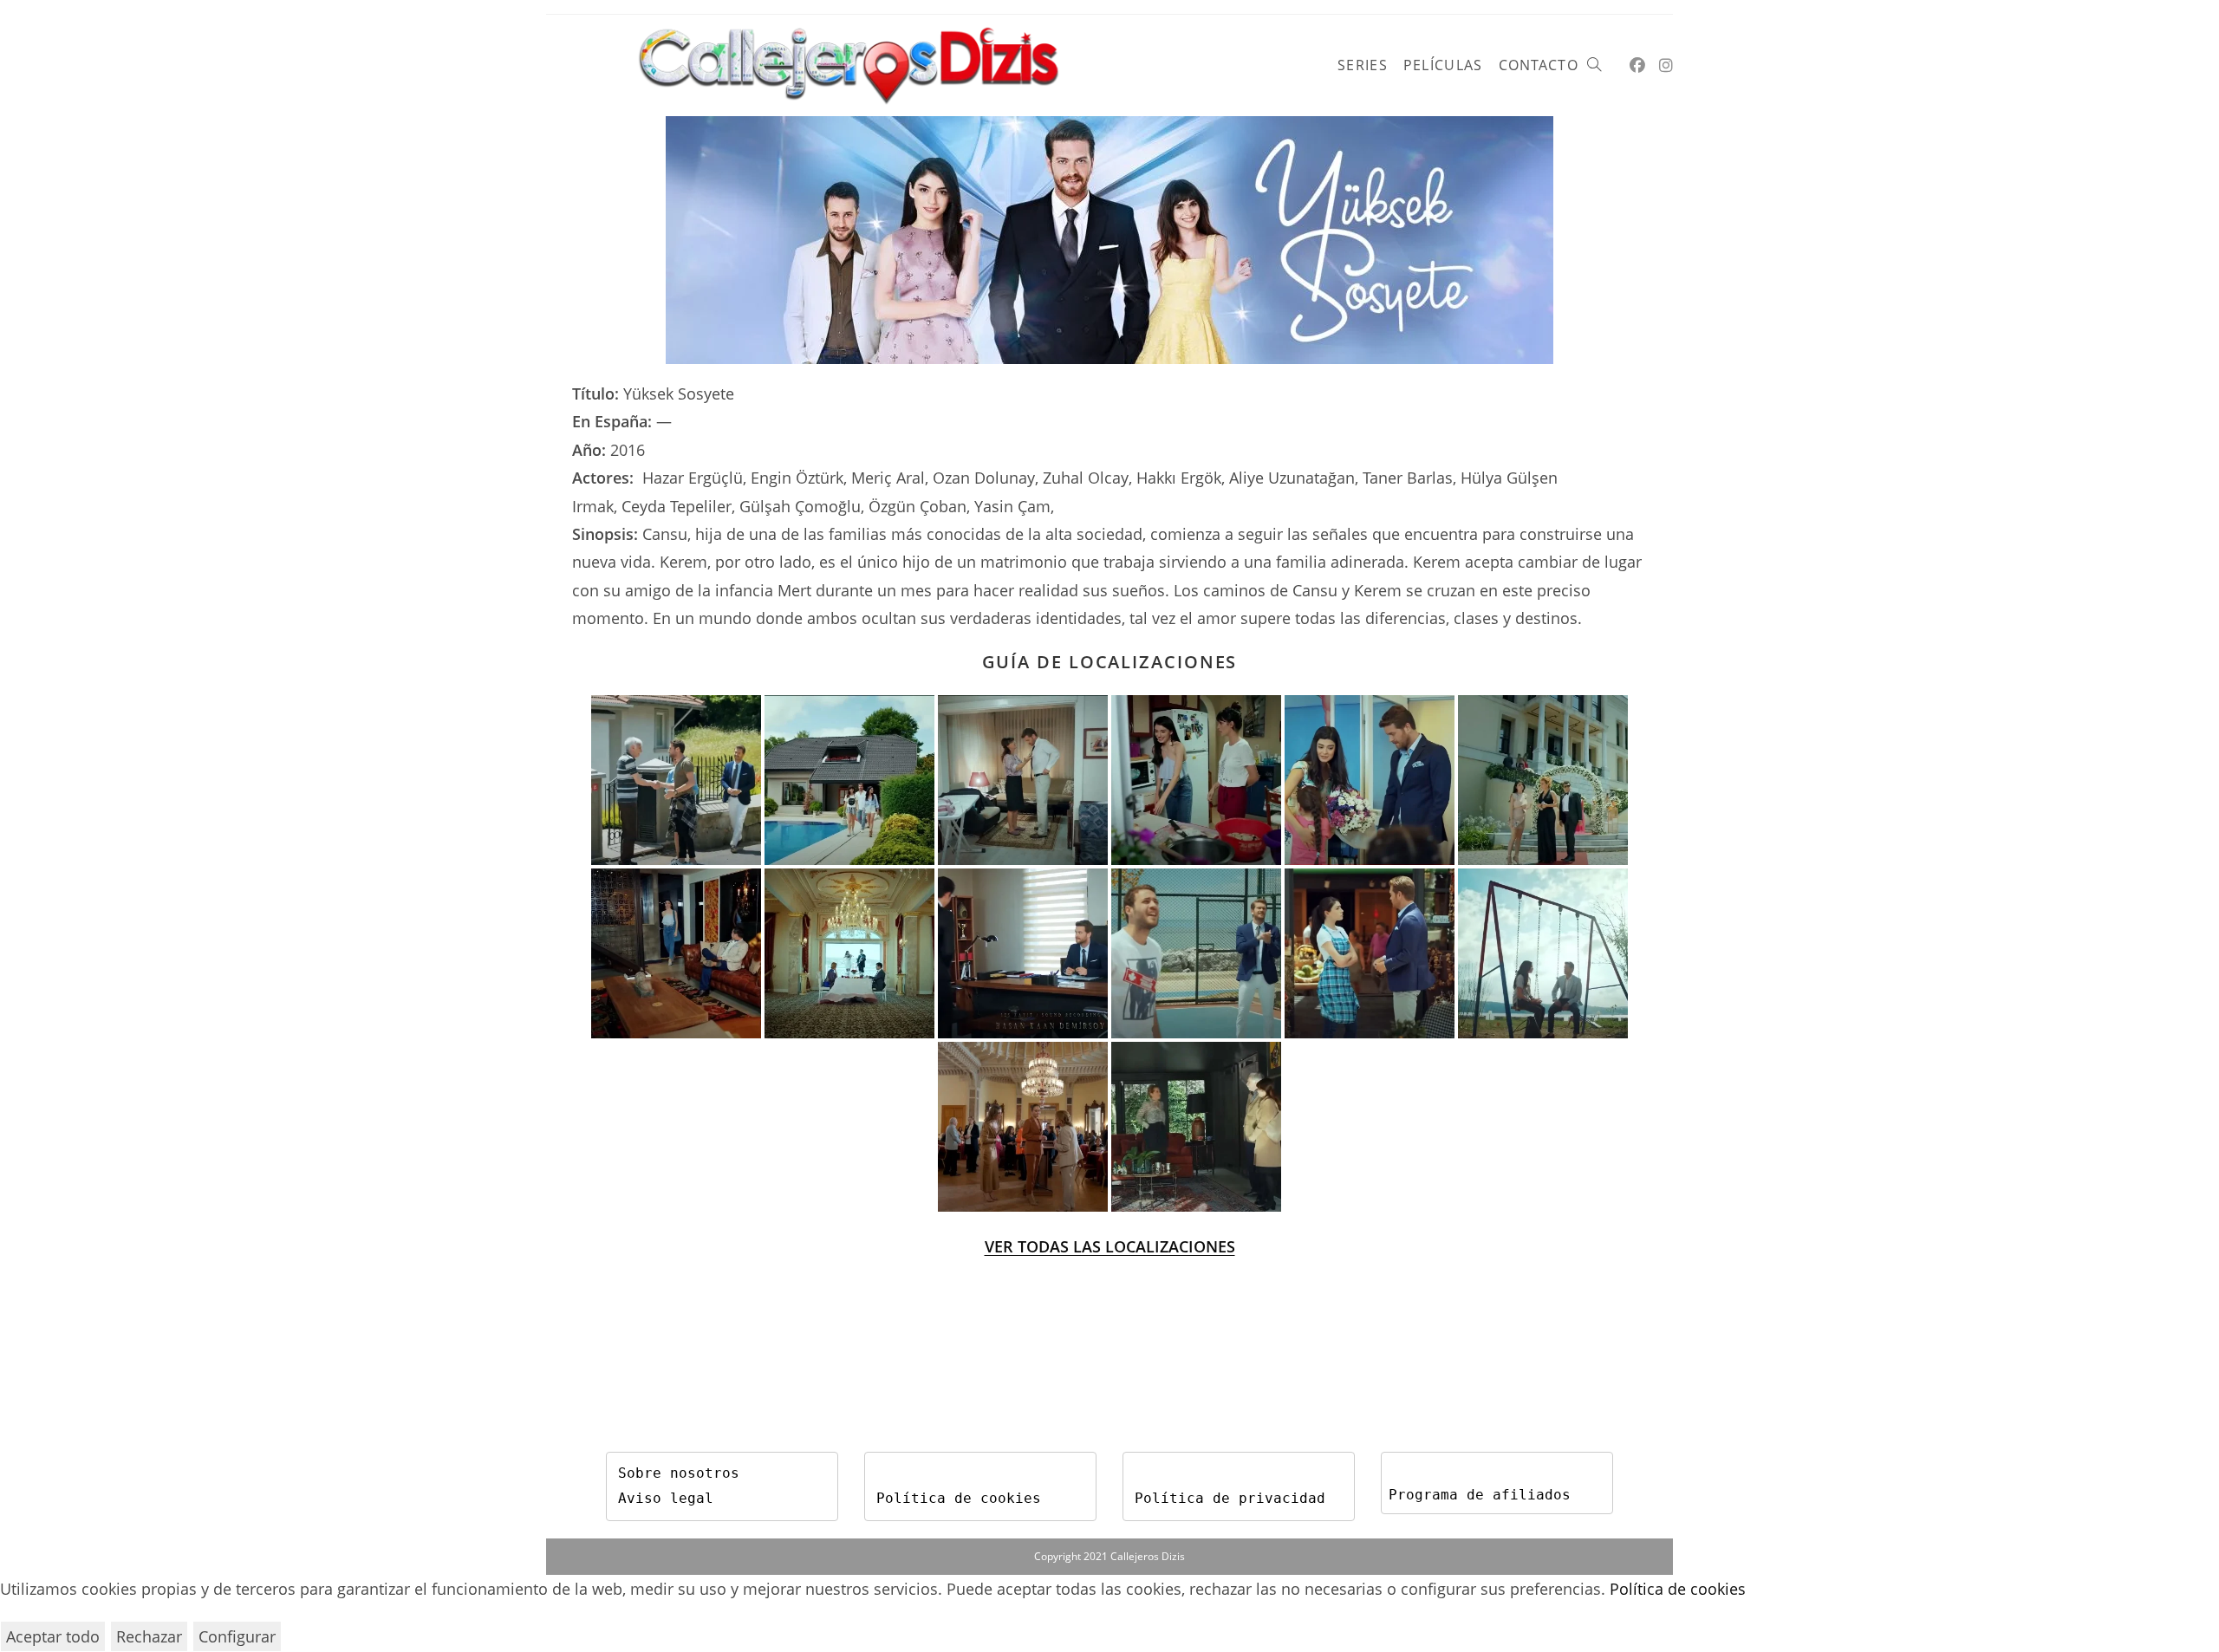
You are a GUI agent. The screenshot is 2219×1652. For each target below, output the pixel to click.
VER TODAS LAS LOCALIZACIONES (1110, 1246)
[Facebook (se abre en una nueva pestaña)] (1637, 65)
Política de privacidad (1230, 1498)
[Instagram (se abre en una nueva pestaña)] (1666, 65)
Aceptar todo (53, 1636)
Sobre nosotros (679, 1473)
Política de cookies (959, 1498)
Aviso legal (666, 1498)
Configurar (237, 1636)
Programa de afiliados (1480, 1495)
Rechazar (149, 1636)
